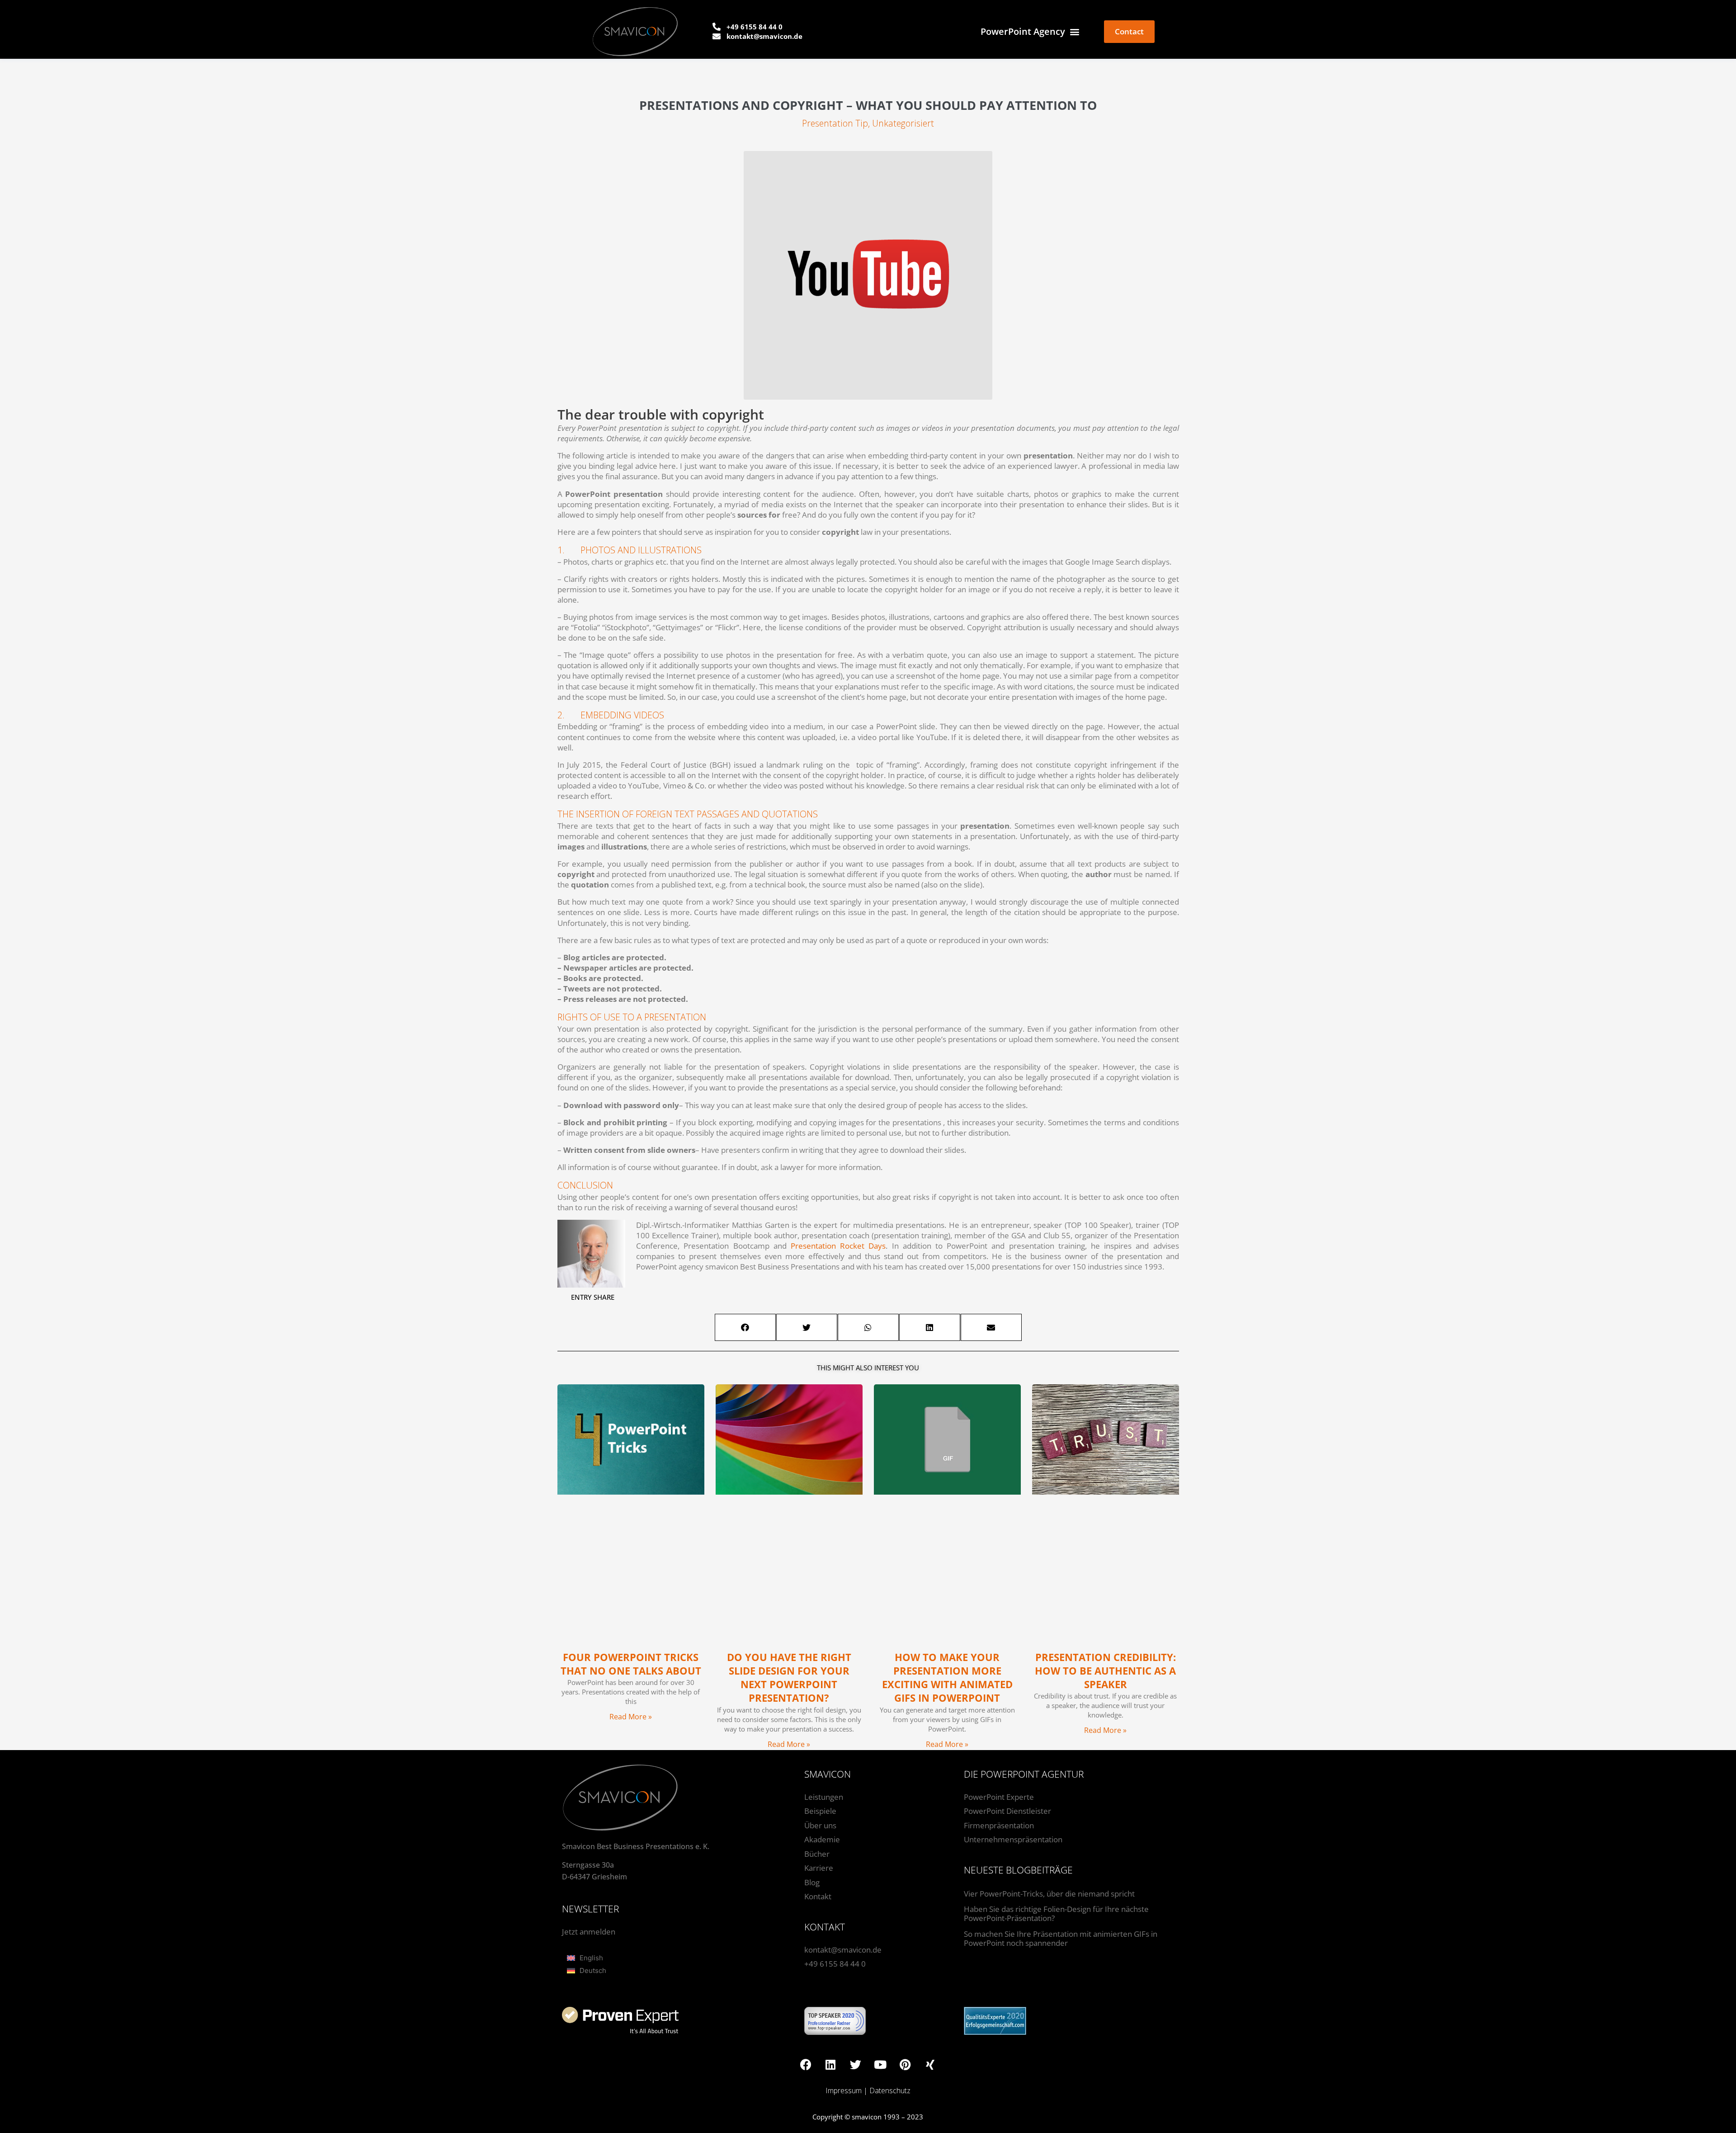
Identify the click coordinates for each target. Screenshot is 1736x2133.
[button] (745, 1327)
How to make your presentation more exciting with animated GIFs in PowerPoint (947, 1678)
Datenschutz (890, 2091)
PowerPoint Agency (1023, 31)
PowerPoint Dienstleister (1007, 1811)
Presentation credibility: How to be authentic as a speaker (1105, 1671)
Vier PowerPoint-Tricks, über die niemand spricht (1049, 1894)
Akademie (822, 1839)
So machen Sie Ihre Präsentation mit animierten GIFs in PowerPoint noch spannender (1061, 1938)
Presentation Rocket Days (838, 1246)
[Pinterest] (905, 2064)
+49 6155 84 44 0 (835, 1964)
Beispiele (820, 1811)
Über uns (820, 1825)
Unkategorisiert (903, 123)
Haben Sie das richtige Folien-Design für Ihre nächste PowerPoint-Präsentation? (1056, 1914)
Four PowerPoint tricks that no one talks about (631, 1664)
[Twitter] (855, 2064)
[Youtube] (880, 2064)
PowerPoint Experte (999, 1797)
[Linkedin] (830, 2064)
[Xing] (930, 2064)
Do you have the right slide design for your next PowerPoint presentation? (789, 1678)
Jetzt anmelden (589, 1932)
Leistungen (824, 1797)
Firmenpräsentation (999, 1825)
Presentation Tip (835, 123)
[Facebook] (806, 2064)
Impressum (844, 2091)
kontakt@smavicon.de (843, 1950)
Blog (812, 1882)
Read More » (631, 1717)
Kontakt (818, 1896)
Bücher (817, 1854)
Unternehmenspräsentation (1013, 1839)
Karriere (819, 1868)
